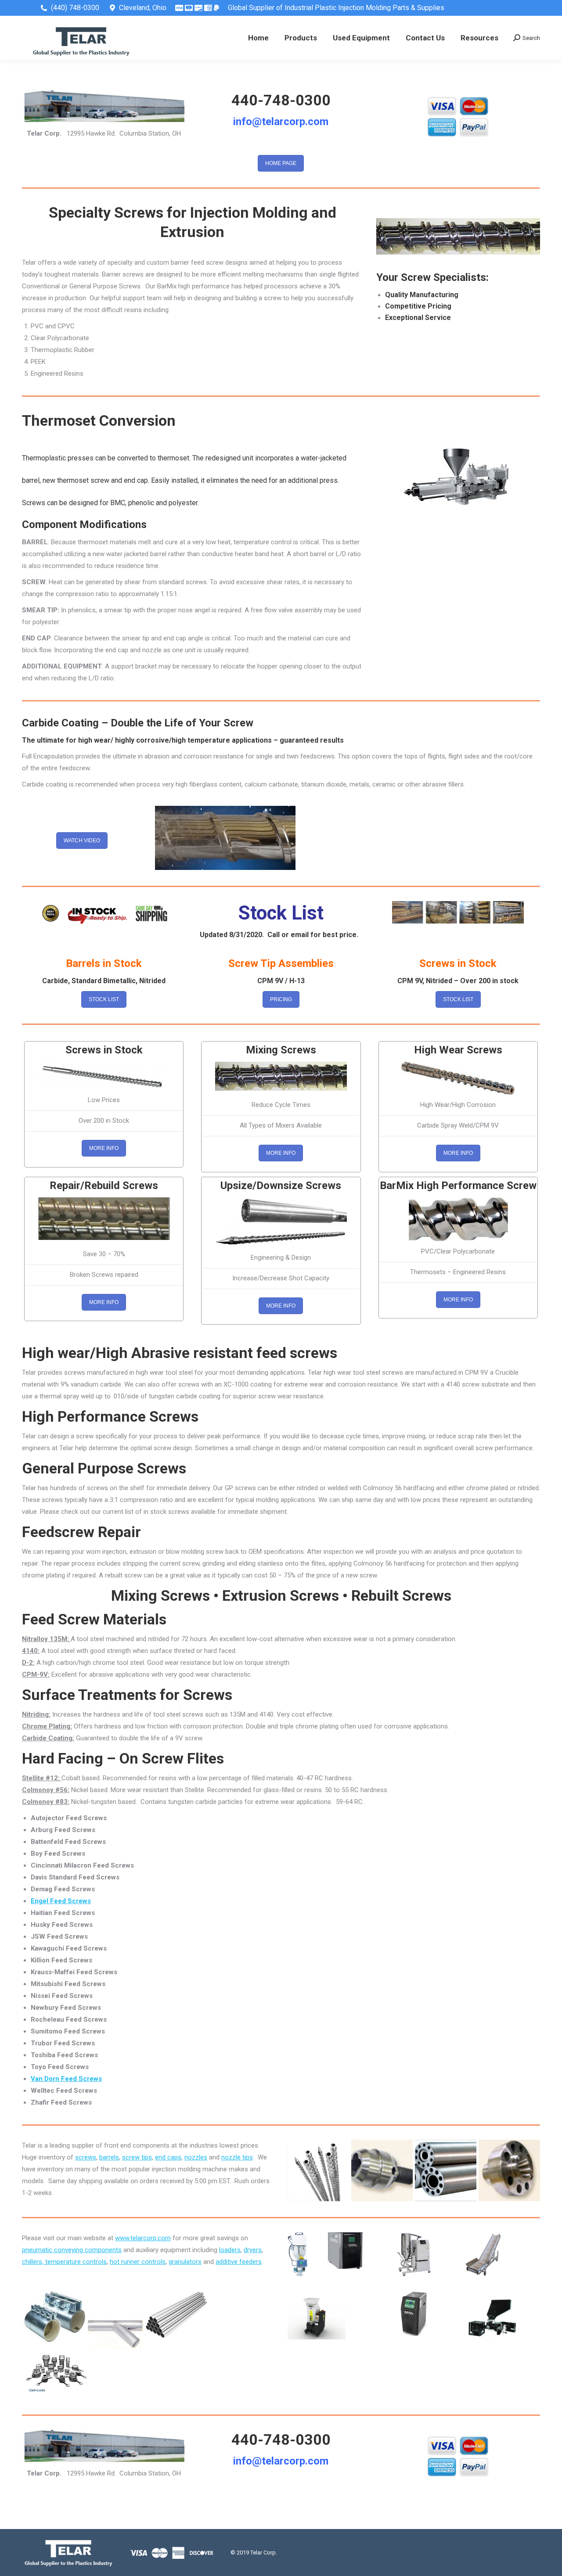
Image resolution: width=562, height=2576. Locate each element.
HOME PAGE (281, 163)
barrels (109, 2157)
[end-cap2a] (509, 2170)
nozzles (196, 2157)
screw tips (137, 2157)
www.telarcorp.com (143, 2238)
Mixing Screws (281, 1050)
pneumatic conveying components (72, 2250)
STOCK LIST (104, 999)
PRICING (281, 999)
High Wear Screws (458, 1050)
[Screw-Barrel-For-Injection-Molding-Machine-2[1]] (318, 2170)
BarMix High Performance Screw (458, 1186)
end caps (168, 2157)
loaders (230, 2250)
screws (86, 2157)
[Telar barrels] (446, 2170)
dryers (253, 2250)
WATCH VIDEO (82, 841)
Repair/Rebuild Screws (104, 1186)
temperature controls (76, 2262)
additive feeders (239, 2262)
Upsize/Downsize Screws (281, 1186)
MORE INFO (104, 1148)
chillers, (34, 2262)
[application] (225, 838)
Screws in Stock (104, 1050)
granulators (185, 2262)
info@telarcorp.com (281, 122)
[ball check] (382, 2170)
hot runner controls (138, 2262)
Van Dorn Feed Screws (66, 2079)
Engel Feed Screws (61, 1901)
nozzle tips (237, 2157)
